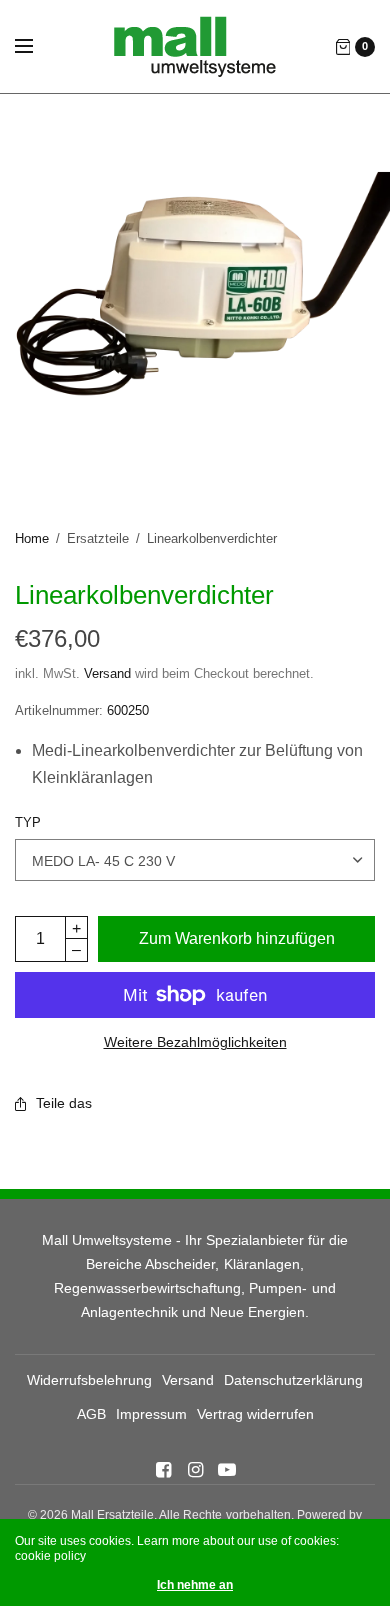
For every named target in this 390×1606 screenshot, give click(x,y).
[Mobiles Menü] (37, 47)
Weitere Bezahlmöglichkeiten (195, 1042)
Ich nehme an (195, 1585)
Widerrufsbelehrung (89, 1380)
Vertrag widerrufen (255, 1414)
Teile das (64, 1103)
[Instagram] (195, 1470)
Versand (107, 673)
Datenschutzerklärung (293, 1380)
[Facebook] (163, 1470)
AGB (91, 1414)
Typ (28, 822)
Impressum (151, 1414)
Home (32, 538)
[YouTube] (227, 1470)
